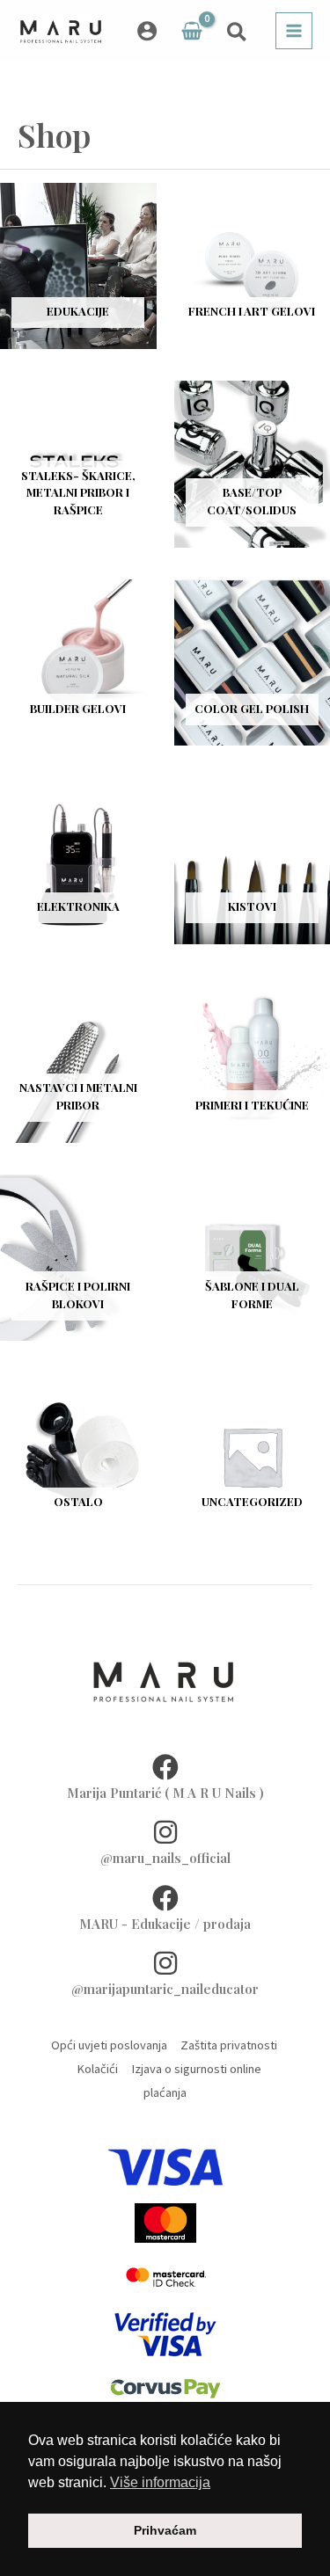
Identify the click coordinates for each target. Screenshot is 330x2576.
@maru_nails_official (165, 1858)
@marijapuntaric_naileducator (165, 1989)
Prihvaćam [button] (165, 2530)
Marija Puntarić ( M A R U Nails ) (165, 1793)
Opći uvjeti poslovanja (109, 2045)
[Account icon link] (147, 31)
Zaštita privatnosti (229, 2045)
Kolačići (93, 2069)
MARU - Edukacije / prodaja (165, 1924)
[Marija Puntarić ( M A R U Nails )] (165, 1767)
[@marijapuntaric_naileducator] (165, 1963)
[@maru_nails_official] (165, 1832)
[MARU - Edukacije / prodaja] (165, 1898)
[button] (238, 35)
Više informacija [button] (160, 2482)
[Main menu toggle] (294, 31)
